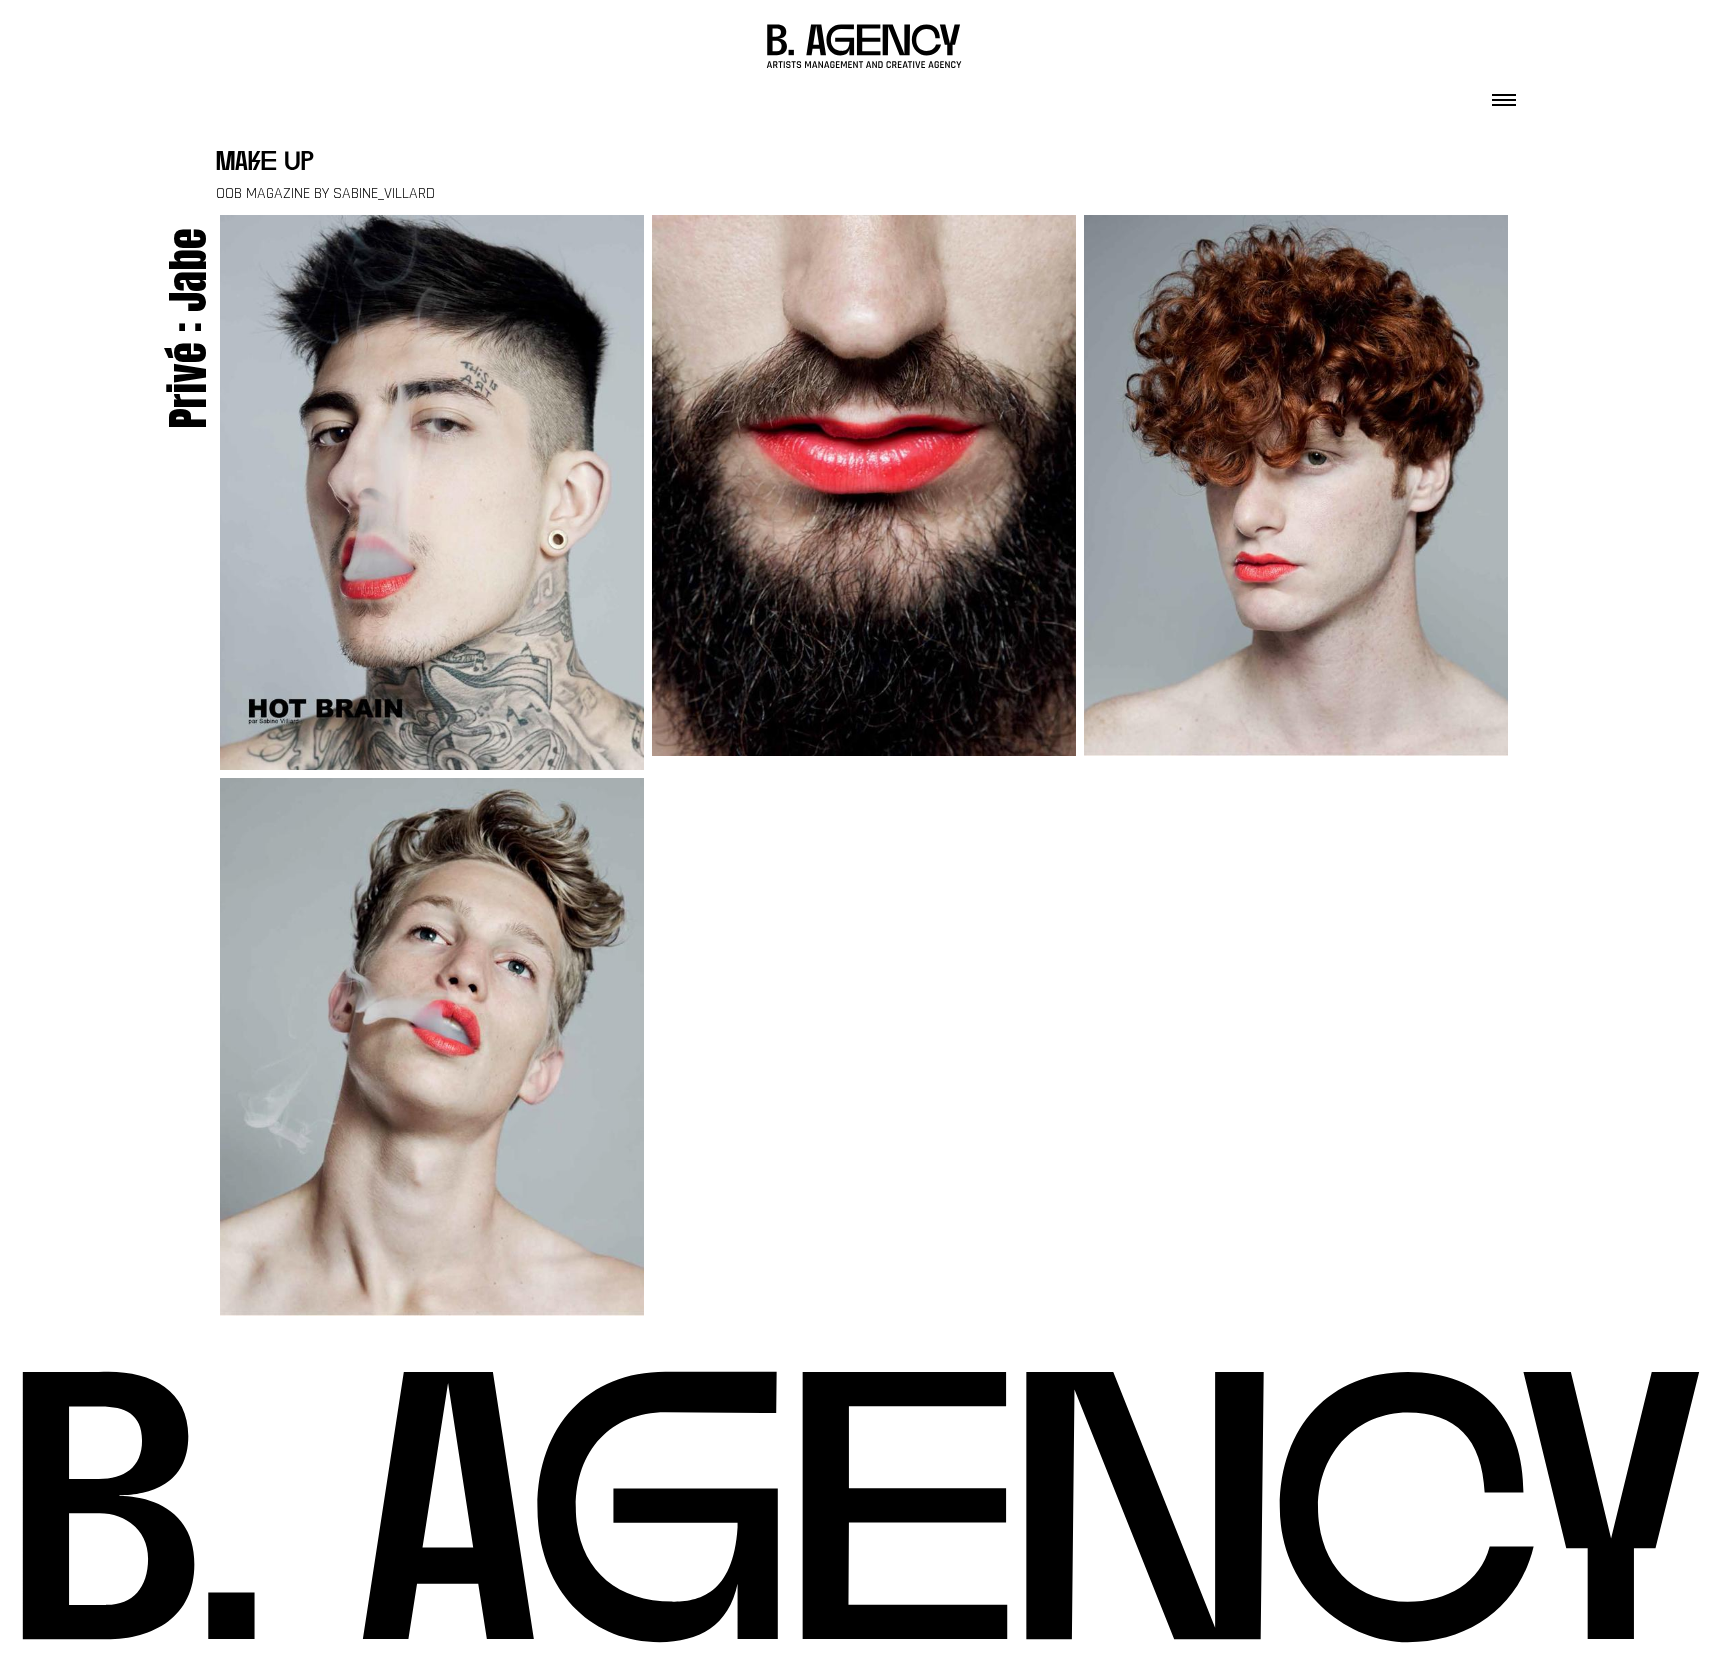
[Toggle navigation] (1504, 94)
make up (265, 163)
